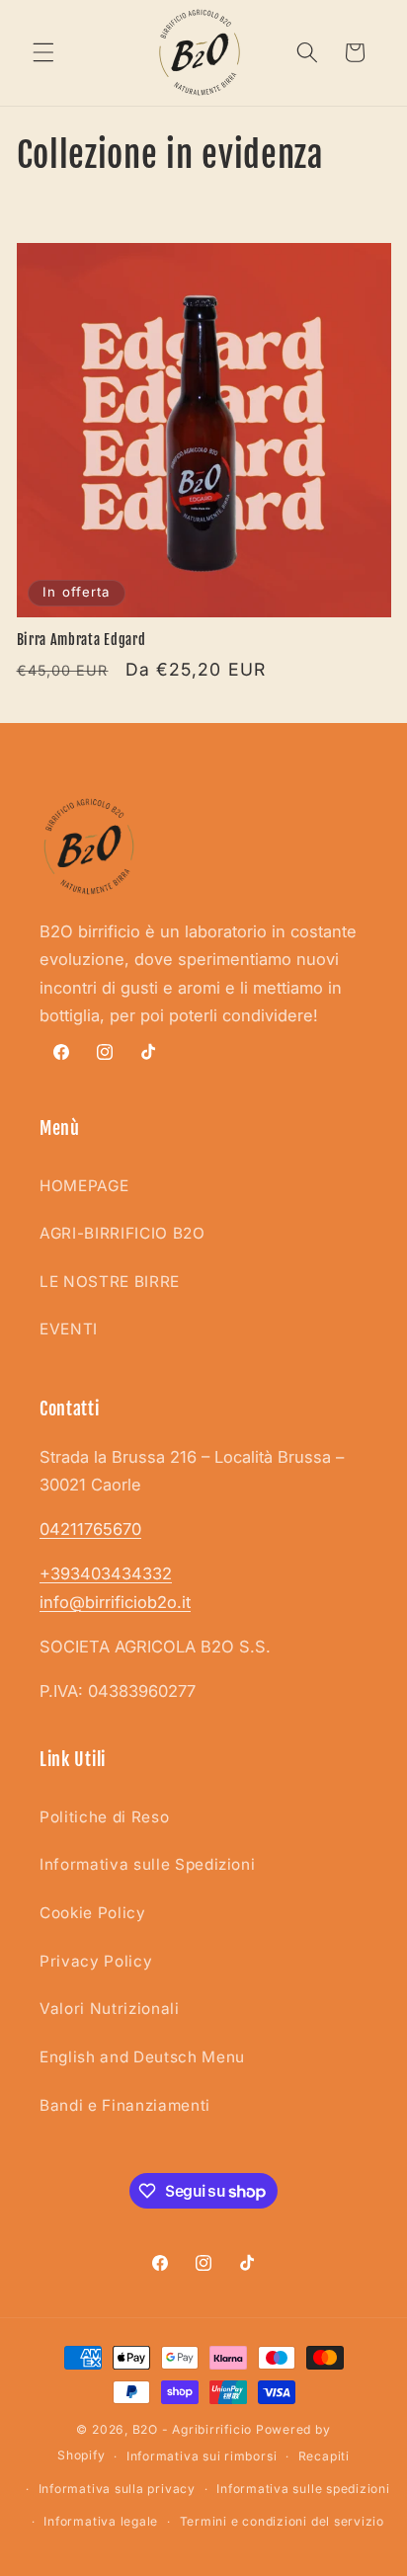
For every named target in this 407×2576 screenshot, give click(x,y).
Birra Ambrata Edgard (81, 640)
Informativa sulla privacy (117, 2489)
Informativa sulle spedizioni (303, 2489)
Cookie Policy (93, 1913)
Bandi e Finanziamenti (125, 2105)
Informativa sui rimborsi (202, 2456)
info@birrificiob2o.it (115, 1602)
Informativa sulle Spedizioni (147, 1864)
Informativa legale (101, 2521)
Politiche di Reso (104, 1817)
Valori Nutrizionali (110, 2009)
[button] (43, 52)
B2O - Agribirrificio (192, 2429)
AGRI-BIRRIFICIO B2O (122, 1233)
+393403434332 (106, 1573)
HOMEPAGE (84, 1186)
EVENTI (69, 1329)
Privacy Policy (96, 1961)
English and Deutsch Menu (142, 2057)
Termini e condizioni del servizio (282, 2521)
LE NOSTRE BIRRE (110, 1282)
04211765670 (90, 1529)
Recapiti (324, 2456)
